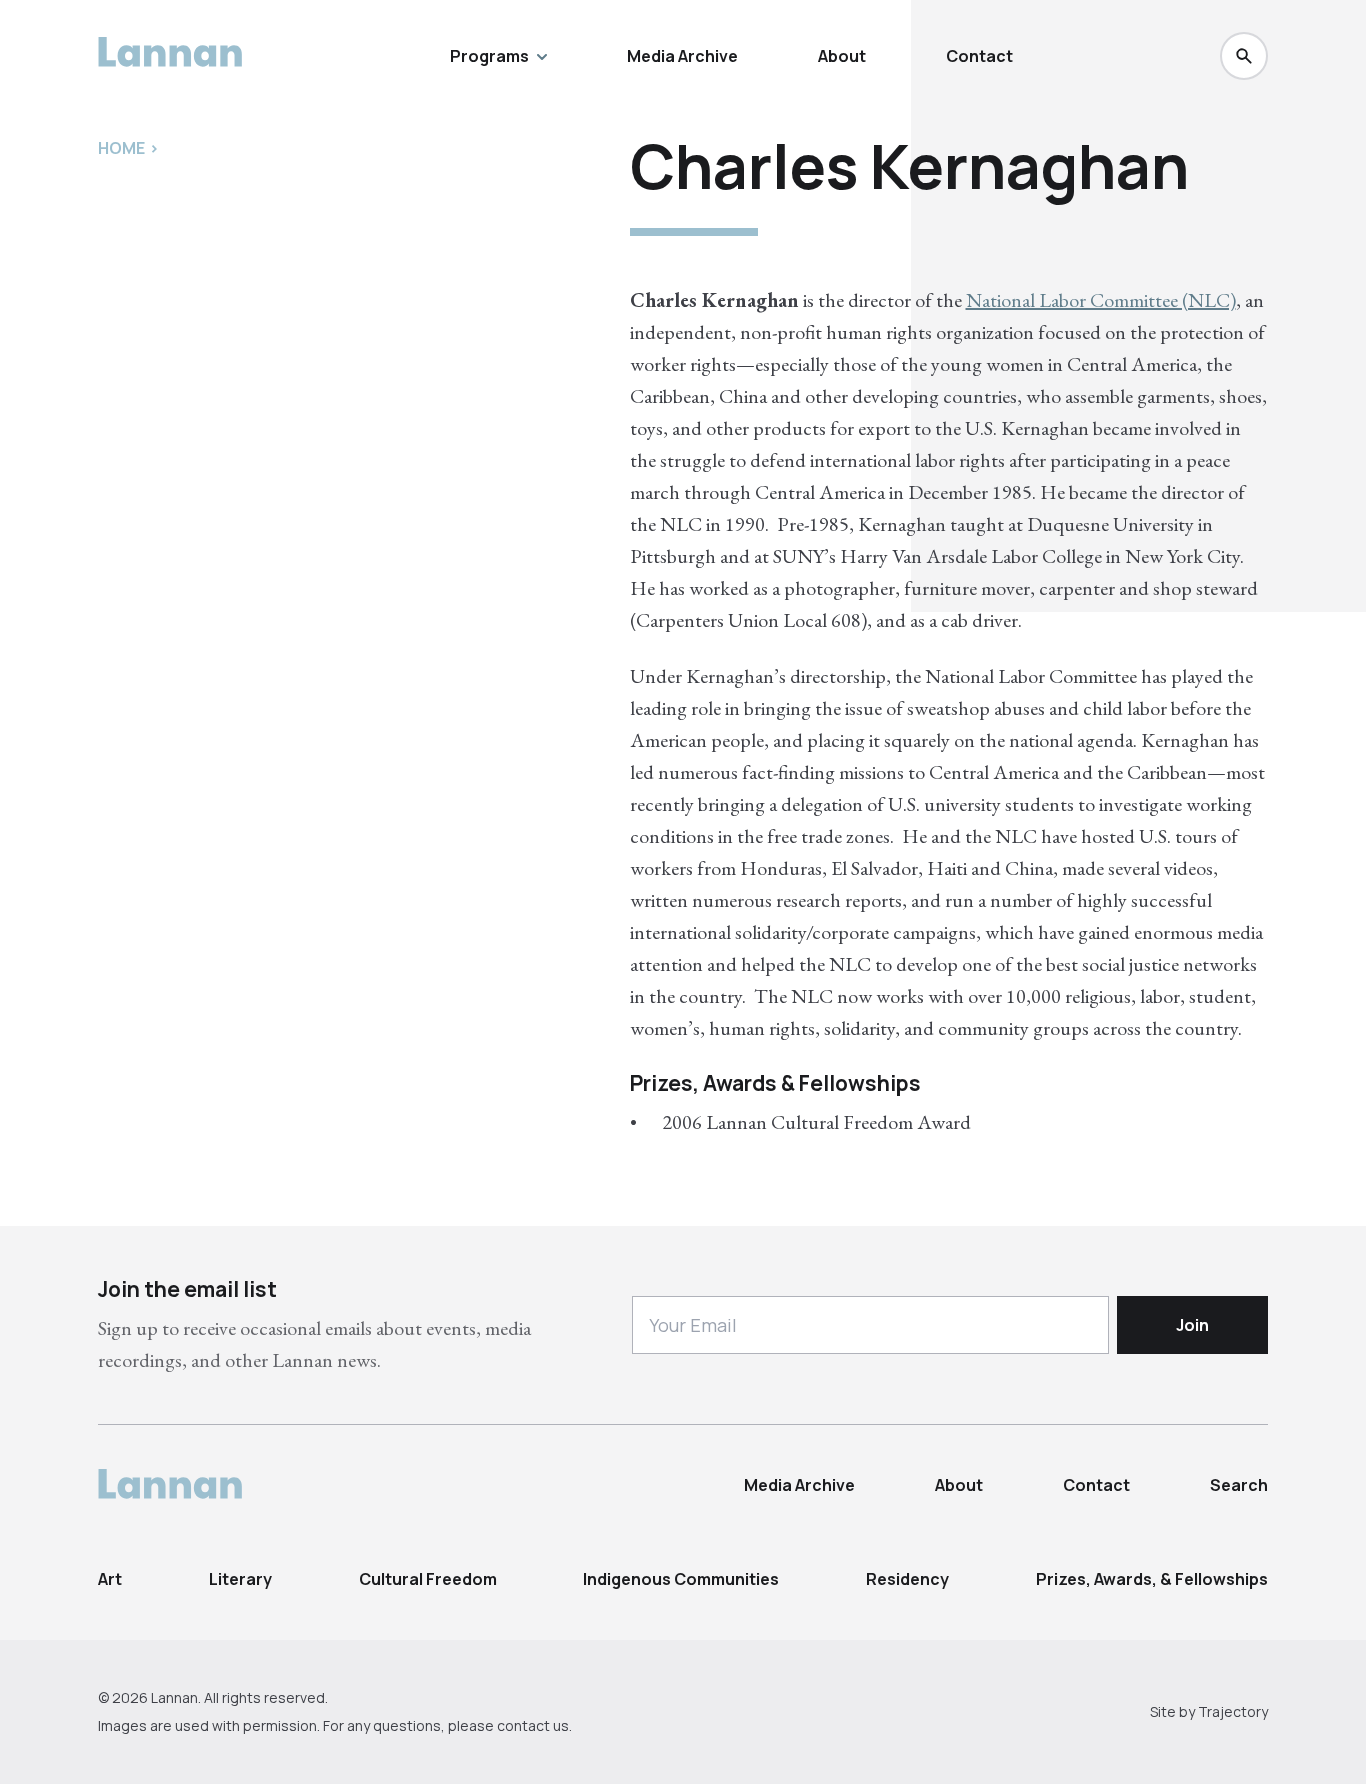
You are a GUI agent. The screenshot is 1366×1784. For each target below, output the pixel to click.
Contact (979, 56)
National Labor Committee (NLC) (1101, 300)
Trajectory (1233, 1711)
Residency (907, 1579)
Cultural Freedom (428, 1579)
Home (121, 148)
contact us (533, 1725)
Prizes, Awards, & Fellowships (1152, 1579)
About (842, 56)
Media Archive (682, 56)
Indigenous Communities (681, 1579)
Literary (240, 1579)
